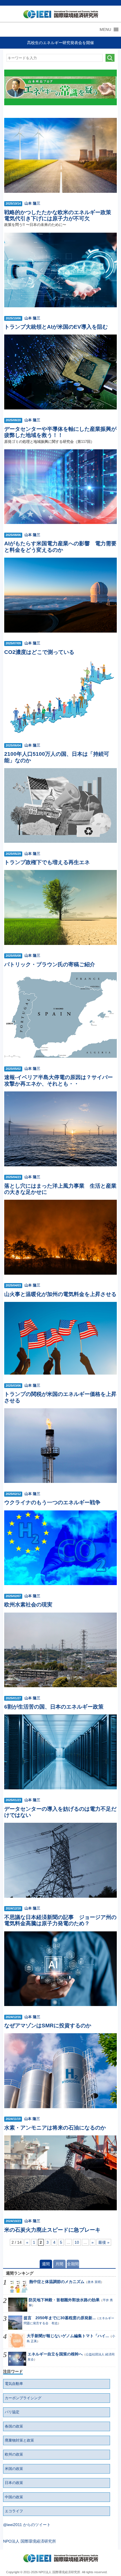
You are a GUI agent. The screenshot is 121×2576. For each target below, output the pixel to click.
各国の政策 (14, 2426)
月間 (59, 2264)
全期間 (73, 2264)
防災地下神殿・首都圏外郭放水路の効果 (64, 2300)
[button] (105, 29)
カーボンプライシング (23, 2398)
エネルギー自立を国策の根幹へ (55, 2354)
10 (77, 2242)
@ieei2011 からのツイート (27, 2525)
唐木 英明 (94, 2282)
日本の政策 (14, 2483)
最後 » (104, 2242)
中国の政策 (14, 2497)
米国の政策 (14, 2469)
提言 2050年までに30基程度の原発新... (60, 2318)
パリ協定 (12, 2412)
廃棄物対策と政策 (19, 2440)
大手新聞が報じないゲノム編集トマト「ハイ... (68, 2336)
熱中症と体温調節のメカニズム (57, 2282)
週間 (46, 2264)
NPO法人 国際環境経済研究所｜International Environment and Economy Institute (59, 15)
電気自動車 (14, 2384)
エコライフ (14, 2511)
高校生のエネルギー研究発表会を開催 (60, 43)
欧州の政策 (14, 2454)
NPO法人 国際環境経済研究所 (30, 2541)
